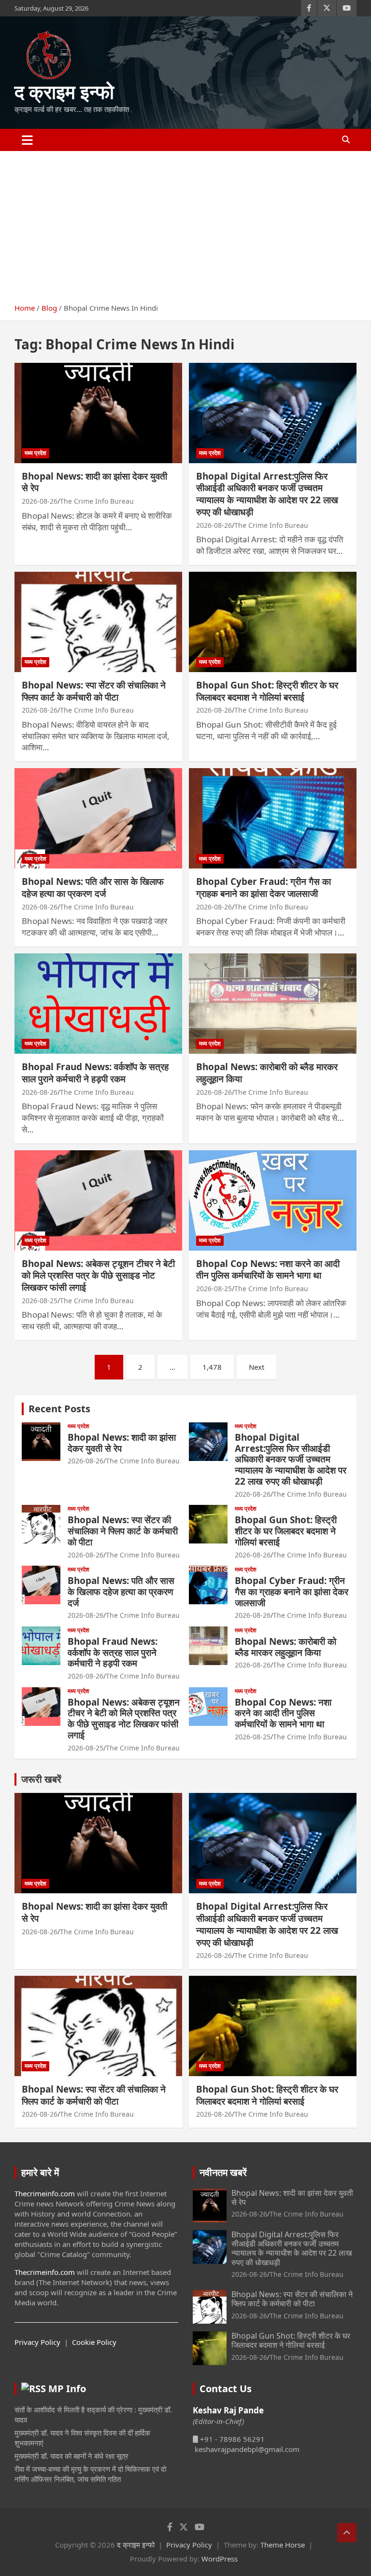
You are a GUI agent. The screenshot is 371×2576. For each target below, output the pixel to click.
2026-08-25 (40, 1301)
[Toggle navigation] (27, 140)
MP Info (67, 2389)
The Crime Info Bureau (97, 501)
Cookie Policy (94, 2342)
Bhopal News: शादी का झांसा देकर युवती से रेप (94, 482)
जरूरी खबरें (41, 1779)
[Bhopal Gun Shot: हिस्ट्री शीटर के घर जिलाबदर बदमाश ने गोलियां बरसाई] (273, 622)
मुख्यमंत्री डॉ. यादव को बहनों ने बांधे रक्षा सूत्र (71, 2456)
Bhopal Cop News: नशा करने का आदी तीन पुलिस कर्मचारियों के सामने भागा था (268, 1270)
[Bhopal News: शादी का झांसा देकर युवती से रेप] (98, 413)
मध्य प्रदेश (36, 453)
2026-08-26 (40, 501)
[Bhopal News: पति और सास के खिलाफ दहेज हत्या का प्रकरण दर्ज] (98, 819)
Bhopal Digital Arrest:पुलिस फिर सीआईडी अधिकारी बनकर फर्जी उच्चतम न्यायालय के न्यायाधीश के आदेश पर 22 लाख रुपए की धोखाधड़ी (267, 494)
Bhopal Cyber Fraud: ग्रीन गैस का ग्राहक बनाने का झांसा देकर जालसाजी (264, 888)
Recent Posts (59, 1409)
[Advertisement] (185, 223)
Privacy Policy (37, 2342)
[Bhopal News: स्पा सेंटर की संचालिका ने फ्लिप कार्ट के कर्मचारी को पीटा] (98, 622)
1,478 (212, 1367)
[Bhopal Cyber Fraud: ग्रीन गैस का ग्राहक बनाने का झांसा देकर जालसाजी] (273, 819)
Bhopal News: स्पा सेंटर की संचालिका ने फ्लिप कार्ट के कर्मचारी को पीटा (94, 691)
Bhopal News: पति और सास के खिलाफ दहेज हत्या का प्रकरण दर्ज (93, 888)
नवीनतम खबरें (223, 2172)
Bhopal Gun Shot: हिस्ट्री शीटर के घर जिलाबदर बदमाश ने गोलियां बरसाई (267, 691)
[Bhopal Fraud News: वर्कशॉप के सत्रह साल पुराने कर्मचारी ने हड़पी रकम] (98, 1003)
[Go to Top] (347, 2533)
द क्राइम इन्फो (64, 91)
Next (257, 1367)
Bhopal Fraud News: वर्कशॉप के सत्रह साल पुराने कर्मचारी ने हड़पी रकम (95, 1073)
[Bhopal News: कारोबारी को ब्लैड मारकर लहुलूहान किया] (273, 1003)
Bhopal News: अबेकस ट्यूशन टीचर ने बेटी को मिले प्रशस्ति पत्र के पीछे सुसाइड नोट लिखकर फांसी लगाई (98, 1275)
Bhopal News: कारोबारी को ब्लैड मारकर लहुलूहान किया (267, 1073)
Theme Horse (283, 2545)
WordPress (220, 2559)
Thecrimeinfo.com (45, 2193)
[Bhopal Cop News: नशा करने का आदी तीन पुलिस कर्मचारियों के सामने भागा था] (273, 1200)
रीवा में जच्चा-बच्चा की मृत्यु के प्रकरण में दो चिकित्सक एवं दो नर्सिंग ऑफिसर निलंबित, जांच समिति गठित (90, 2474)
